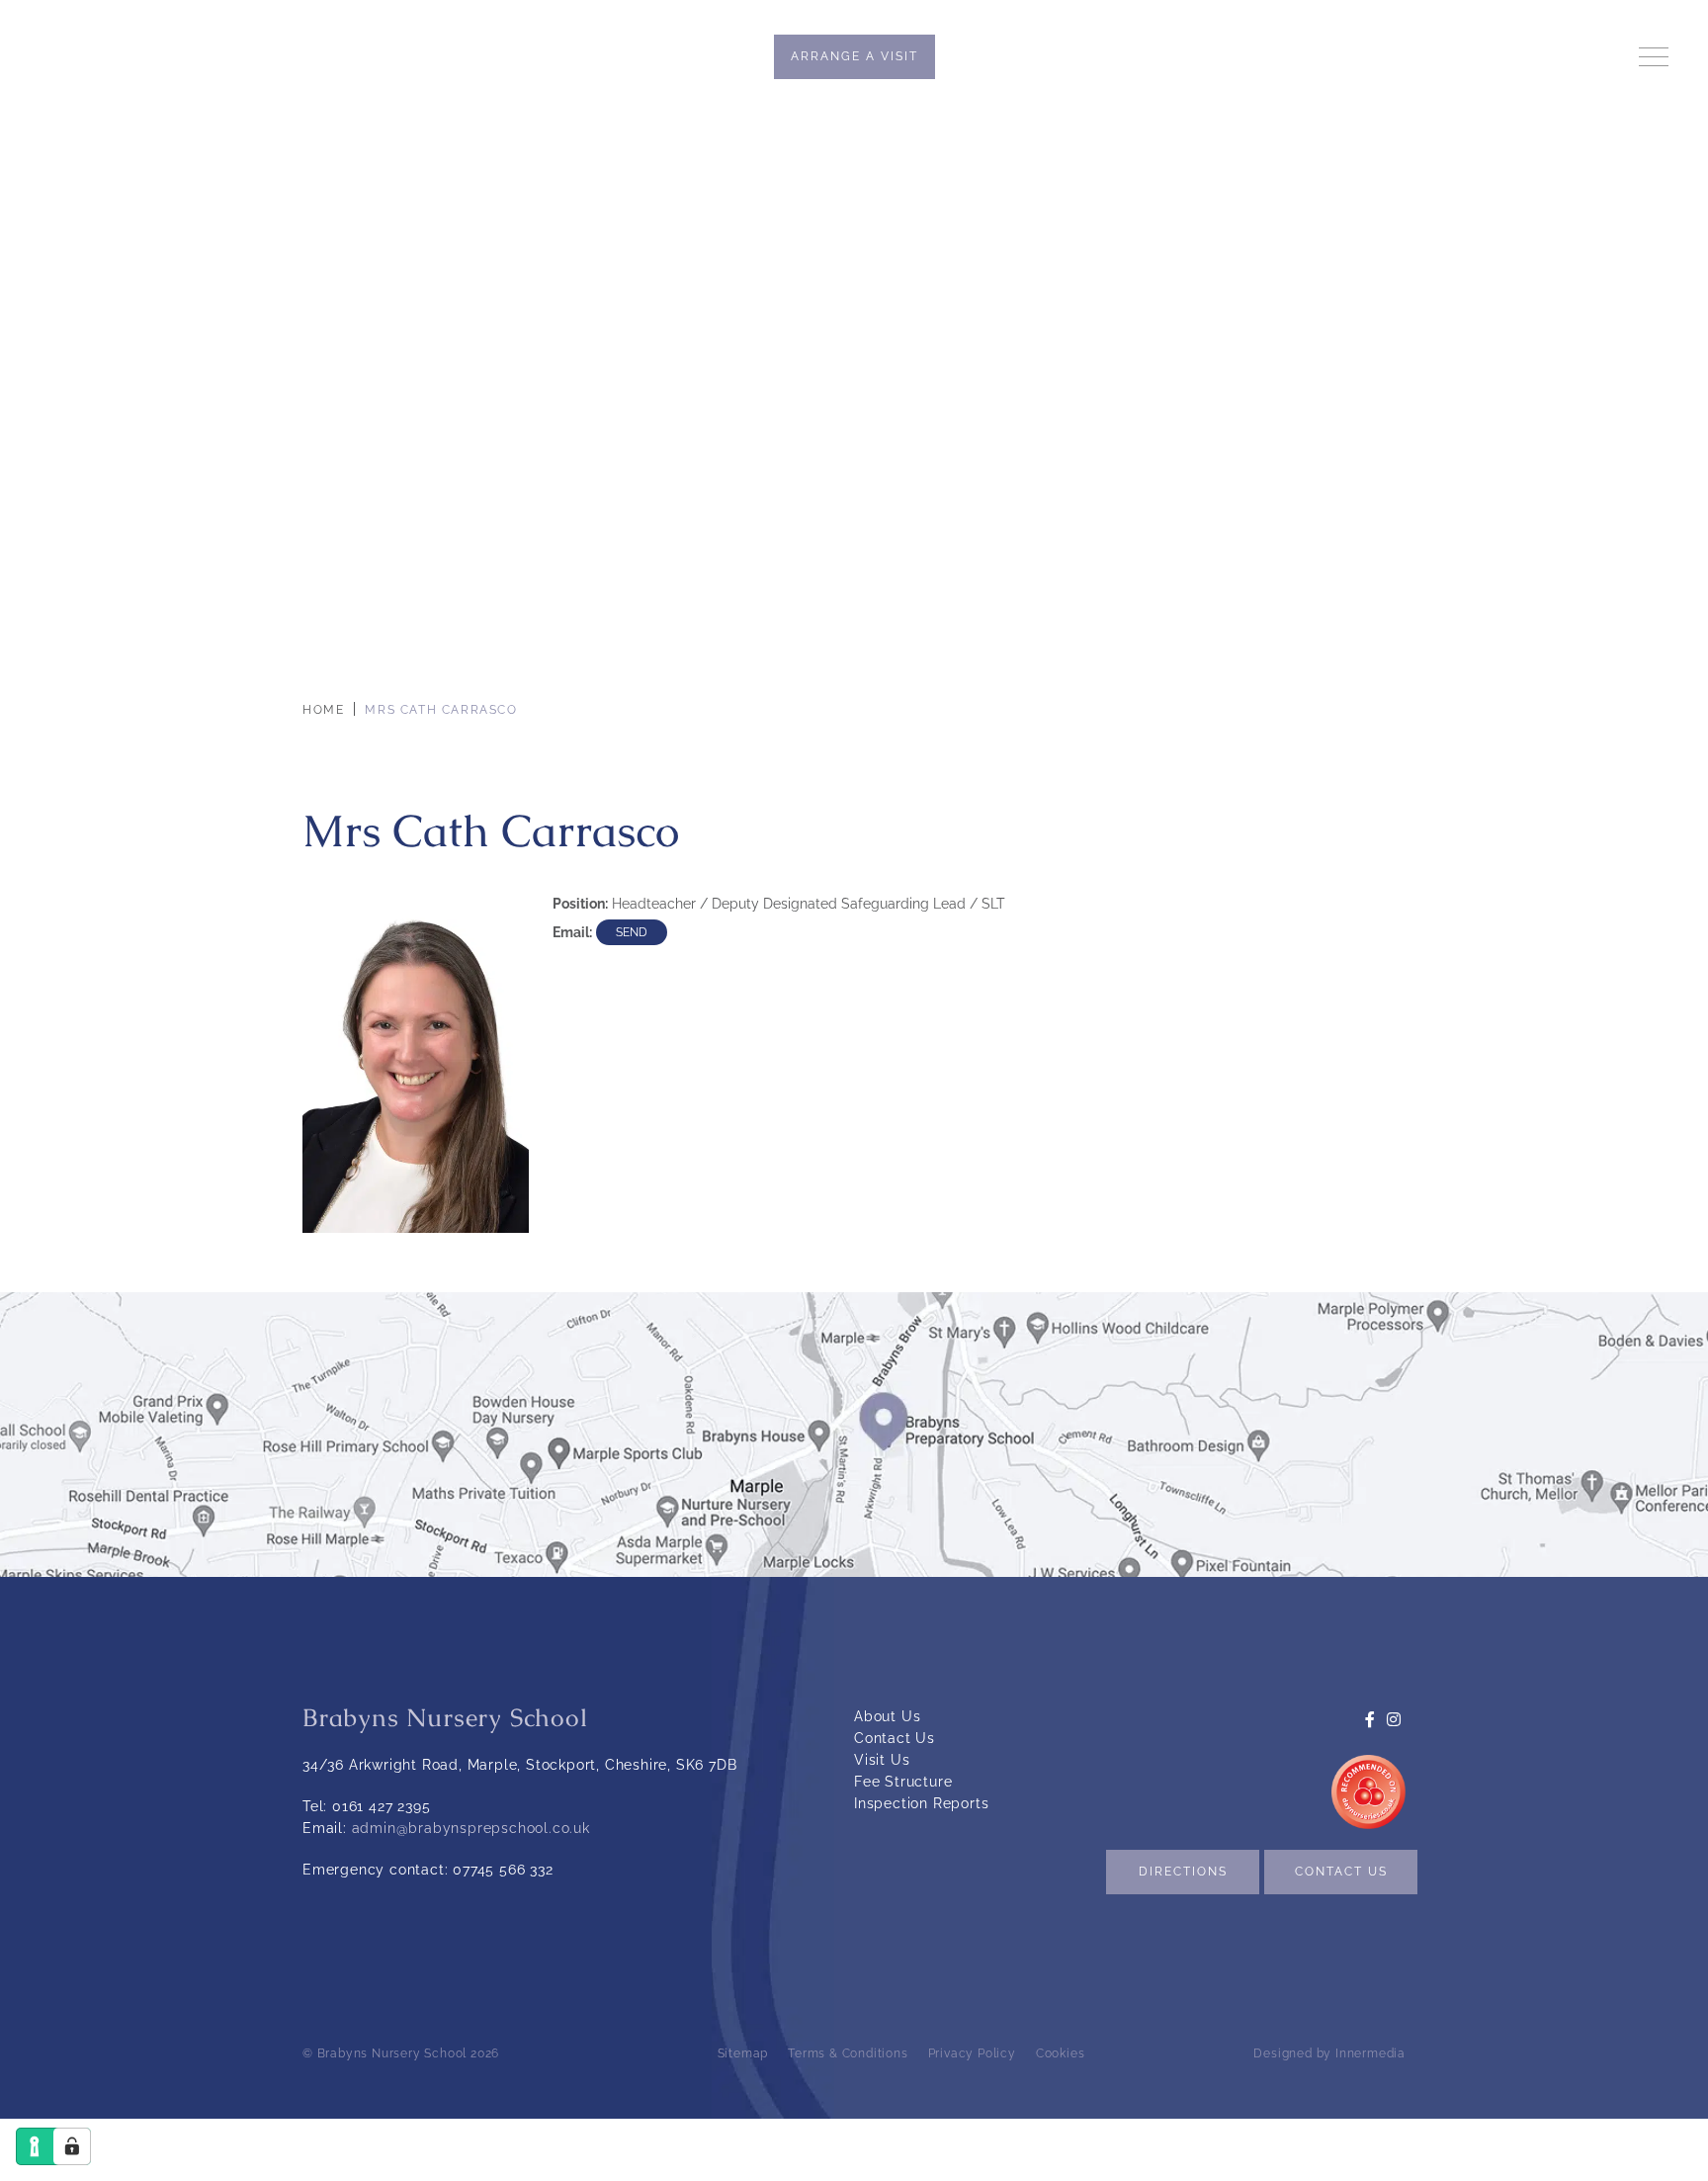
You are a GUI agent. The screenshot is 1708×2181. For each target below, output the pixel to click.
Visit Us (882, 1760)
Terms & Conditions (848, 2053)
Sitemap (743, 2053)
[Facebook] (1473, 57)
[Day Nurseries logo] (1368, 1781)
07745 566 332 (503, 1870)
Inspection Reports (921, 1803)
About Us (887, 1716)
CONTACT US (1341, 1872)
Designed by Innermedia (1329, 2053)
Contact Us (895, 1738)
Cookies (1061, 2053)
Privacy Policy (972, 2053)
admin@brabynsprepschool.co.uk (471, 1828)
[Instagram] (1498, 57)
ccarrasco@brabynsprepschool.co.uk (632, 933)
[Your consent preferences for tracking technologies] (72, 2146)
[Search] (1527, 56)
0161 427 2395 (381, 1806)
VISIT (854, 56)
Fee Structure (903, 1782)
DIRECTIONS (1183, 1872)
